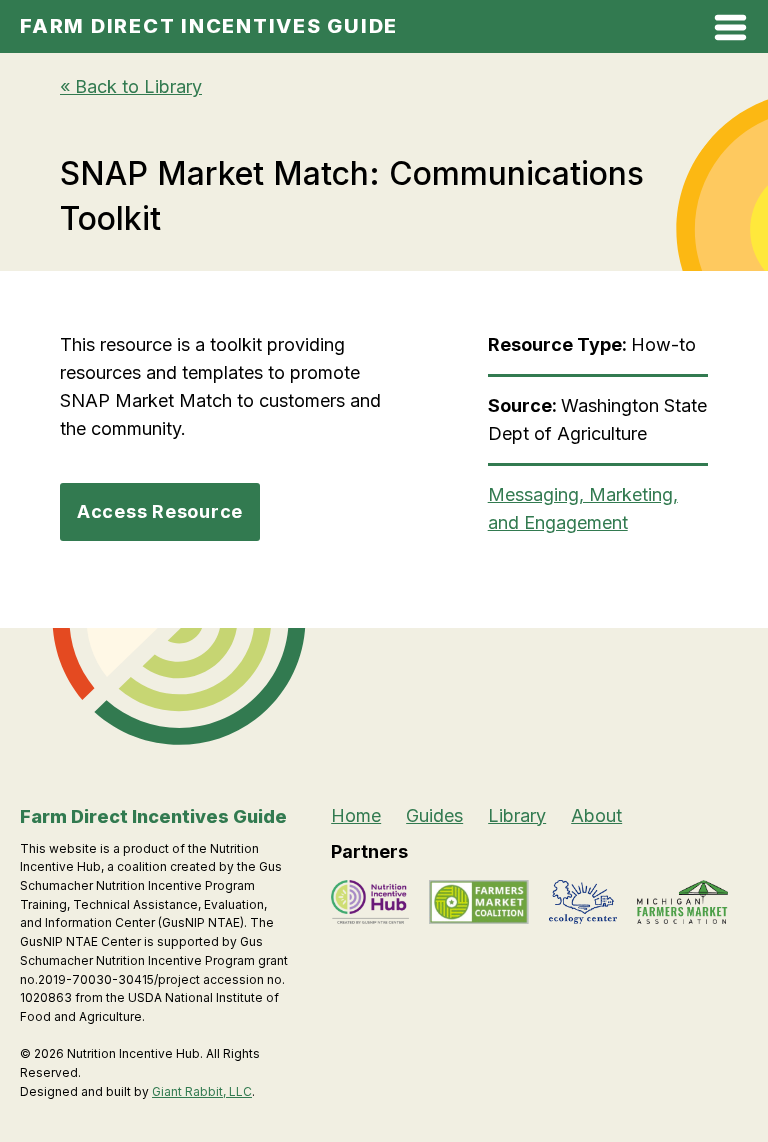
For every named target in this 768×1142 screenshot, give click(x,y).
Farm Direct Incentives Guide (209, 26)
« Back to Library (131, 86)
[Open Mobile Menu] (730, 31)
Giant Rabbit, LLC (202, 1091)
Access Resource (160, 511)
